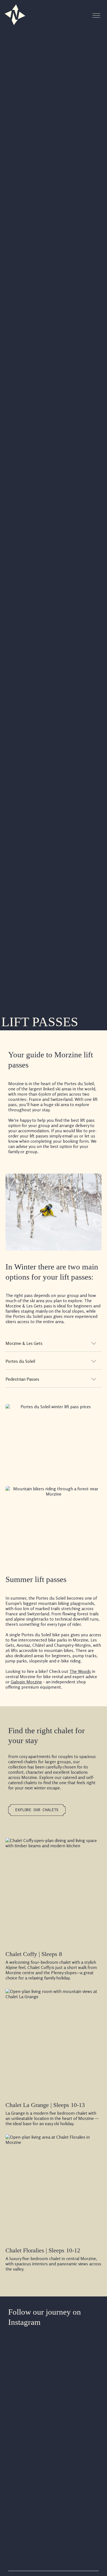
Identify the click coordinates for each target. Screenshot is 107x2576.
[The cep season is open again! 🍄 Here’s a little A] (78, 2465)
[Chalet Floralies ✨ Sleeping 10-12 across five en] (78, 2383)
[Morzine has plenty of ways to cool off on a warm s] (29, 2496)
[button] (96, 16)
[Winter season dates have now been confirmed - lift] (29, 2383)
